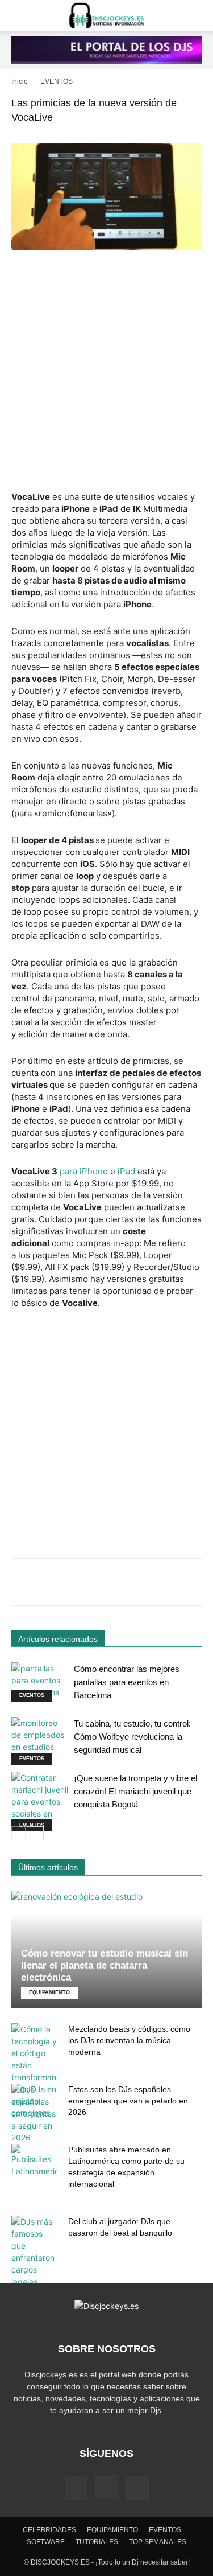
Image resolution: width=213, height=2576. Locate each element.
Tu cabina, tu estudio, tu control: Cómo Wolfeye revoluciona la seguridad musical (132, 1737)
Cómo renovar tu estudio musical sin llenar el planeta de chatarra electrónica (105, 1965)
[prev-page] (18, 1833)
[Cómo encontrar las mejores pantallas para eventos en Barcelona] (40, 1682)
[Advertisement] (106, 372)
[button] (19, 15)
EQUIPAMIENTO (49, 1992)
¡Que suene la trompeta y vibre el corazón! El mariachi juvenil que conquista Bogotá (135, 1791)
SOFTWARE (46, 2542)
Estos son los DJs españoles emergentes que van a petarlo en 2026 (128, 2101)
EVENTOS (57, 81)
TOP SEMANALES (158, 2542)
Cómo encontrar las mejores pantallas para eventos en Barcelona (127, 1682)
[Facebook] (76, 2488)
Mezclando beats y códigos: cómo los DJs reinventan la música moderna (129, 2040)
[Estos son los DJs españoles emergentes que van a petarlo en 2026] (34, 2113)
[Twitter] (137, 2488)
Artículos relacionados (58, 1639)
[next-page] (37, 1833)
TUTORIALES (97, 2542)
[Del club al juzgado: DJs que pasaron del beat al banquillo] (34, 2252)
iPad (126, 1171)
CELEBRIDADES (49, 2530)
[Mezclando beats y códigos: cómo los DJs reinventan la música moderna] (34, 2071)
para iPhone (85, 1171)
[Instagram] (107, 2488)
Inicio (20, 81)
